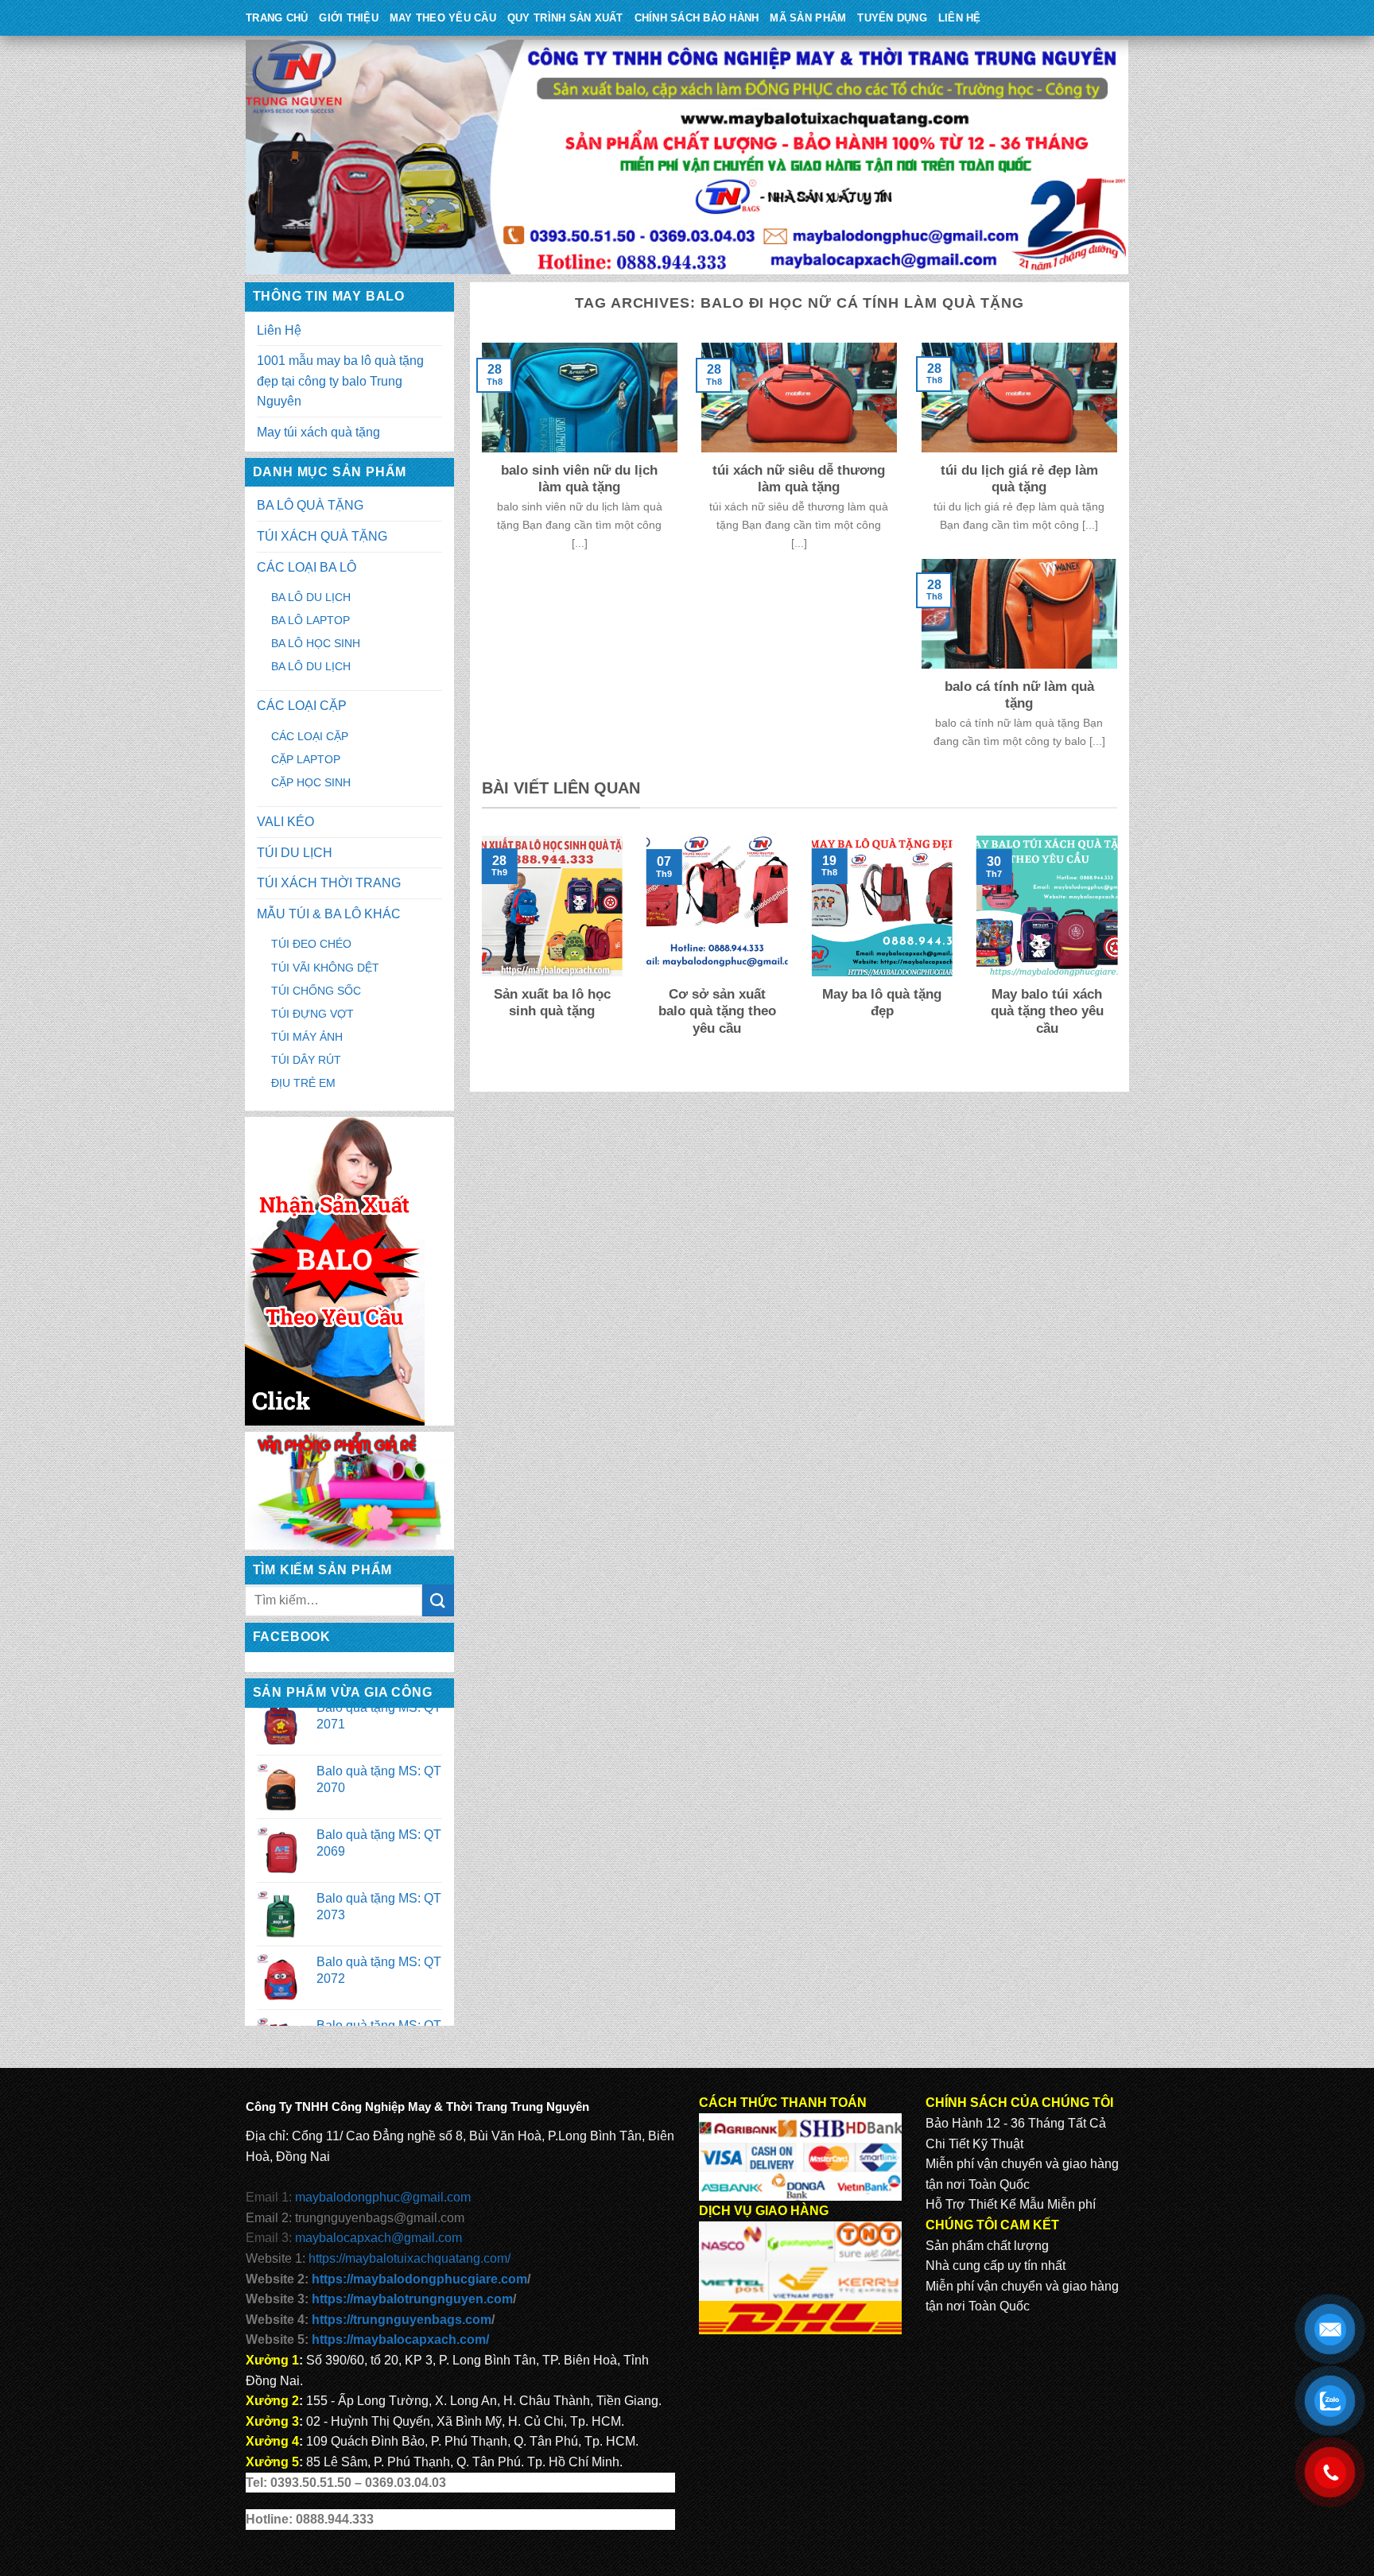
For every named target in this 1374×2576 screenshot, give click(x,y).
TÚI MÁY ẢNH (307, 1037)
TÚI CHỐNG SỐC (316, 991)
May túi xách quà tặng (318, 432)
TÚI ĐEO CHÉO (311, 944)
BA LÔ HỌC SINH (316, 643)
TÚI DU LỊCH (295, 853)
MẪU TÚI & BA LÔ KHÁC (329, 914)
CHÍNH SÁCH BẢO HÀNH (697, 18)
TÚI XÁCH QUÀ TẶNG (322, 536)
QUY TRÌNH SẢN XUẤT (565, 18)
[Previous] (479, 956)
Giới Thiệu (349, 18)
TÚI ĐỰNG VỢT (312, 1014)
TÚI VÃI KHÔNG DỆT (325, 968)
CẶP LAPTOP (306, 759)
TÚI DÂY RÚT (306, 1060)
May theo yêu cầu (443, 18)
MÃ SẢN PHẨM (808, 18)
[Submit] (438, 1600)
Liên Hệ (960, 18)
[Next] (1120, 956)
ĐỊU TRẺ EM (303, 1083)
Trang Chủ (277, 18)
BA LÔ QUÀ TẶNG (310, 505)
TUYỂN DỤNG (892, 18)
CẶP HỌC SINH (311, 782)
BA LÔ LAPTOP (311, 620)
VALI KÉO (285, 822)
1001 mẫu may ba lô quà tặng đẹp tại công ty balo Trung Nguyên (340, 381)
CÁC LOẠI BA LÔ (307, 567)
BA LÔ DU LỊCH (311, 597)
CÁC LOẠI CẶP (302, 706)
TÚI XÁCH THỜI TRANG (329, 883)
